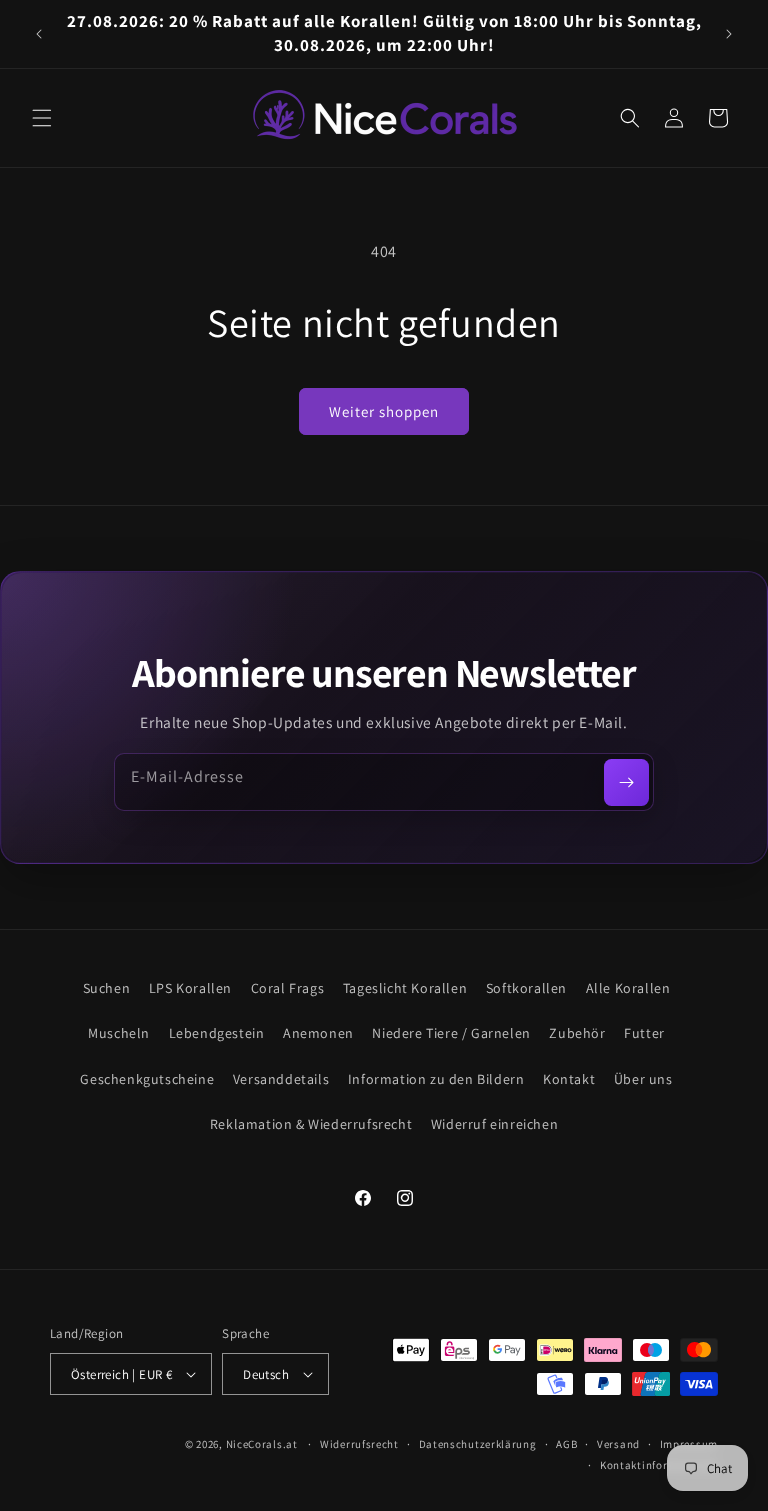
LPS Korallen (190, 988)
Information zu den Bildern (436, 1079)
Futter (644, 1033)
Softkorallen (526, 988)
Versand (618, 1444)
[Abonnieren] (626, 782)
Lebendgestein (217, 1033)
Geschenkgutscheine (147, 1079)
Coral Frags (288, 988)
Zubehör (577, 1033)
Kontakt (569, 1079)
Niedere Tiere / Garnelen (451, 1033)
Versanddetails (281, 1079)
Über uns (643, 1079)
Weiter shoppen (384, 411)
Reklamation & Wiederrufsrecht (311, 1124)
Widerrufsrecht (359, 1444)
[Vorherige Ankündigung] (39, 34)
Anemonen (318, 1033)
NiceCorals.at (262, 1444)
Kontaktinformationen (659, 1465)
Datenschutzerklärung (478, 1444)
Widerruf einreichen (494, 1124)
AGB (566, 1444)
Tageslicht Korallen (405, 988)
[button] (42, 118)
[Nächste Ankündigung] (729, 34)
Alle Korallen (628, 988)
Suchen (107, 988)
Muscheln (119, 1033)
